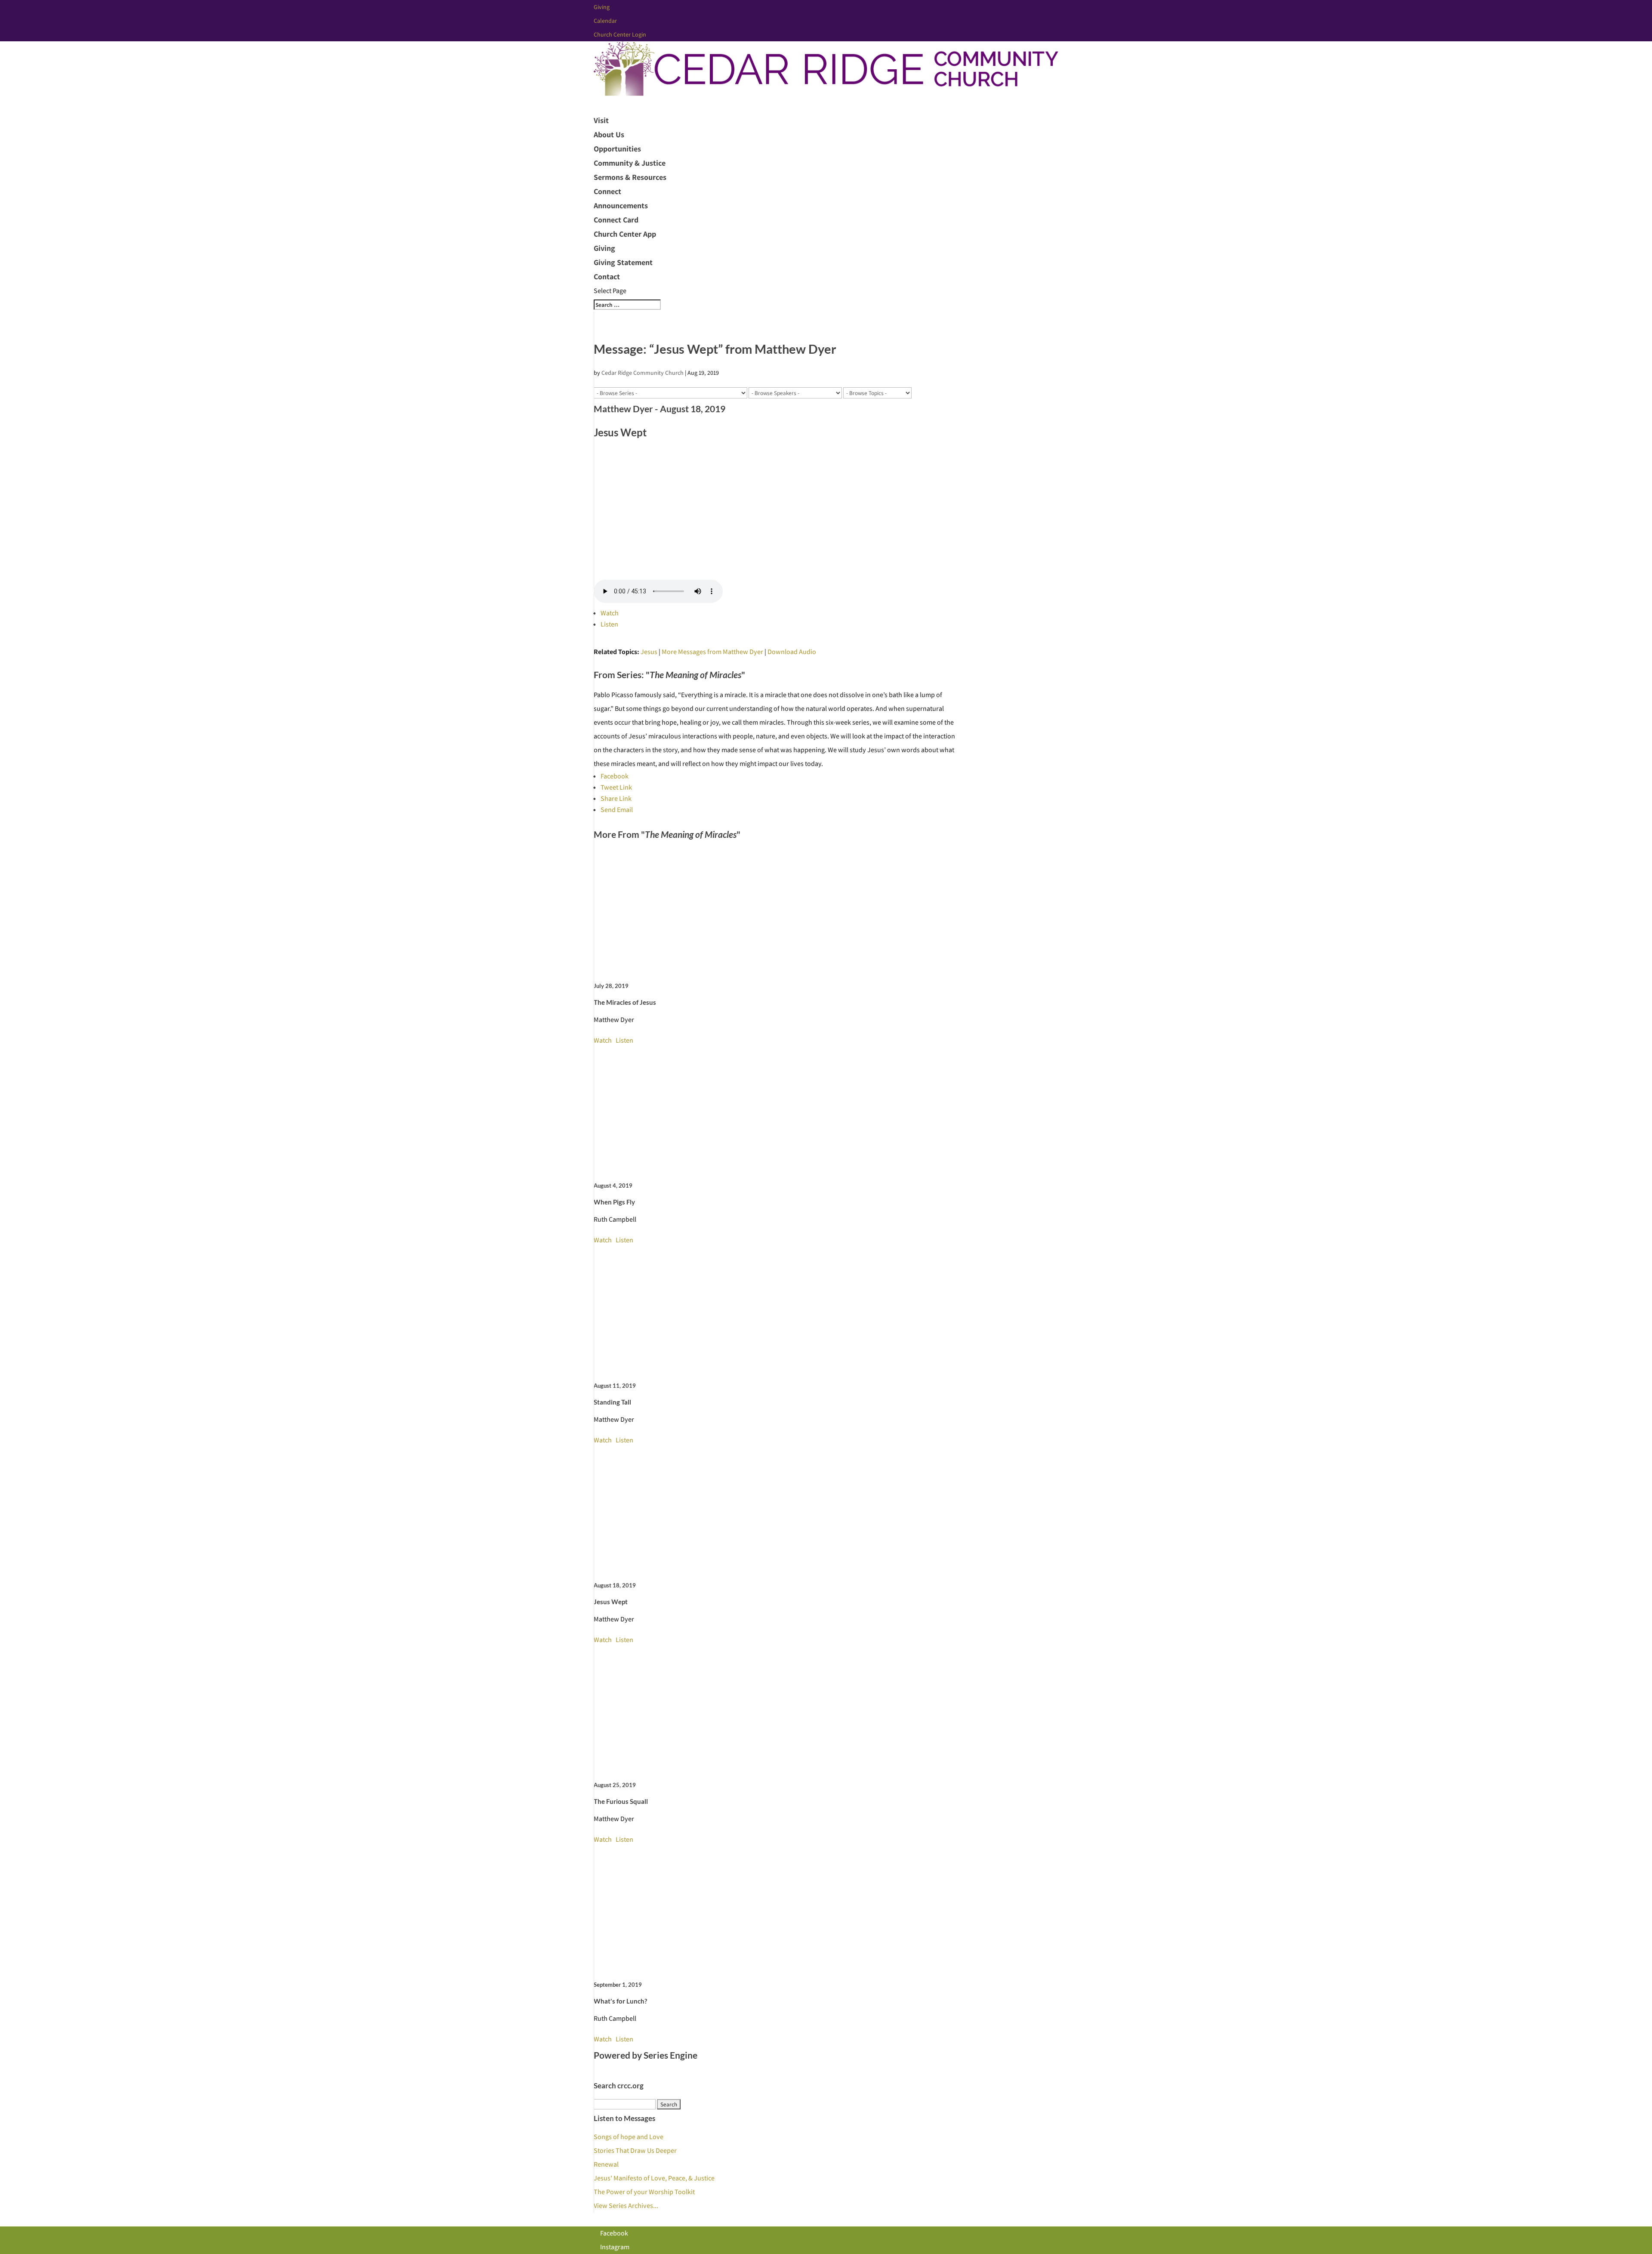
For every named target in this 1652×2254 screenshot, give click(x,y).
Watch (610, 613)
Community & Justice (630, 163)
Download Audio (792, 652)
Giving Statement (623, 262)
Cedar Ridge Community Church (643, 373)
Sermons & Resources (630, 177)
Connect (607, 191)
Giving (602, 7)
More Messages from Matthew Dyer (712, 652)
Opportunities (617, 149)
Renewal (606, 2164)
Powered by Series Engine (646, 2055)
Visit (601, 120)
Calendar (605, 21)
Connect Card (616, 220)
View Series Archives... (626, 2206)
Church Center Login (620, 34)
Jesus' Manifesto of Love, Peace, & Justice (654, 2178)
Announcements (621, 205)
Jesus (649, 652)
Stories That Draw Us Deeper (635, 2151)
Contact (607, 276)
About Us (609, 134)
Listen (609, 624)
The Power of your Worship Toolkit (644, 2192)
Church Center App (625, 234)
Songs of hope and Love (629, 2137)
